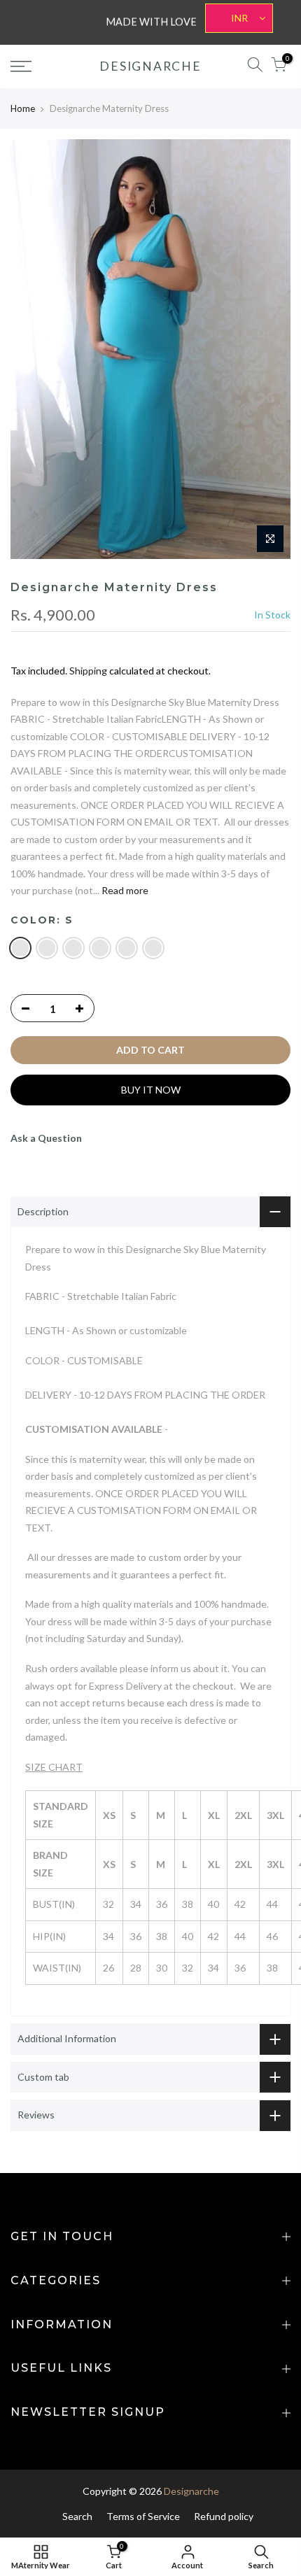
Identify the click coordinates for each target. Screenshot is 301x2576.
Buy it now (151, 1090)
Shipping (88, 671)
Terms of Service (143, 2516)
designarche (150, 66)
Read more (124, 890)
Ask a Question (46, 1138)
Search (77, 2516)
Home (23, 108)
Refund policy (224, 2516)
